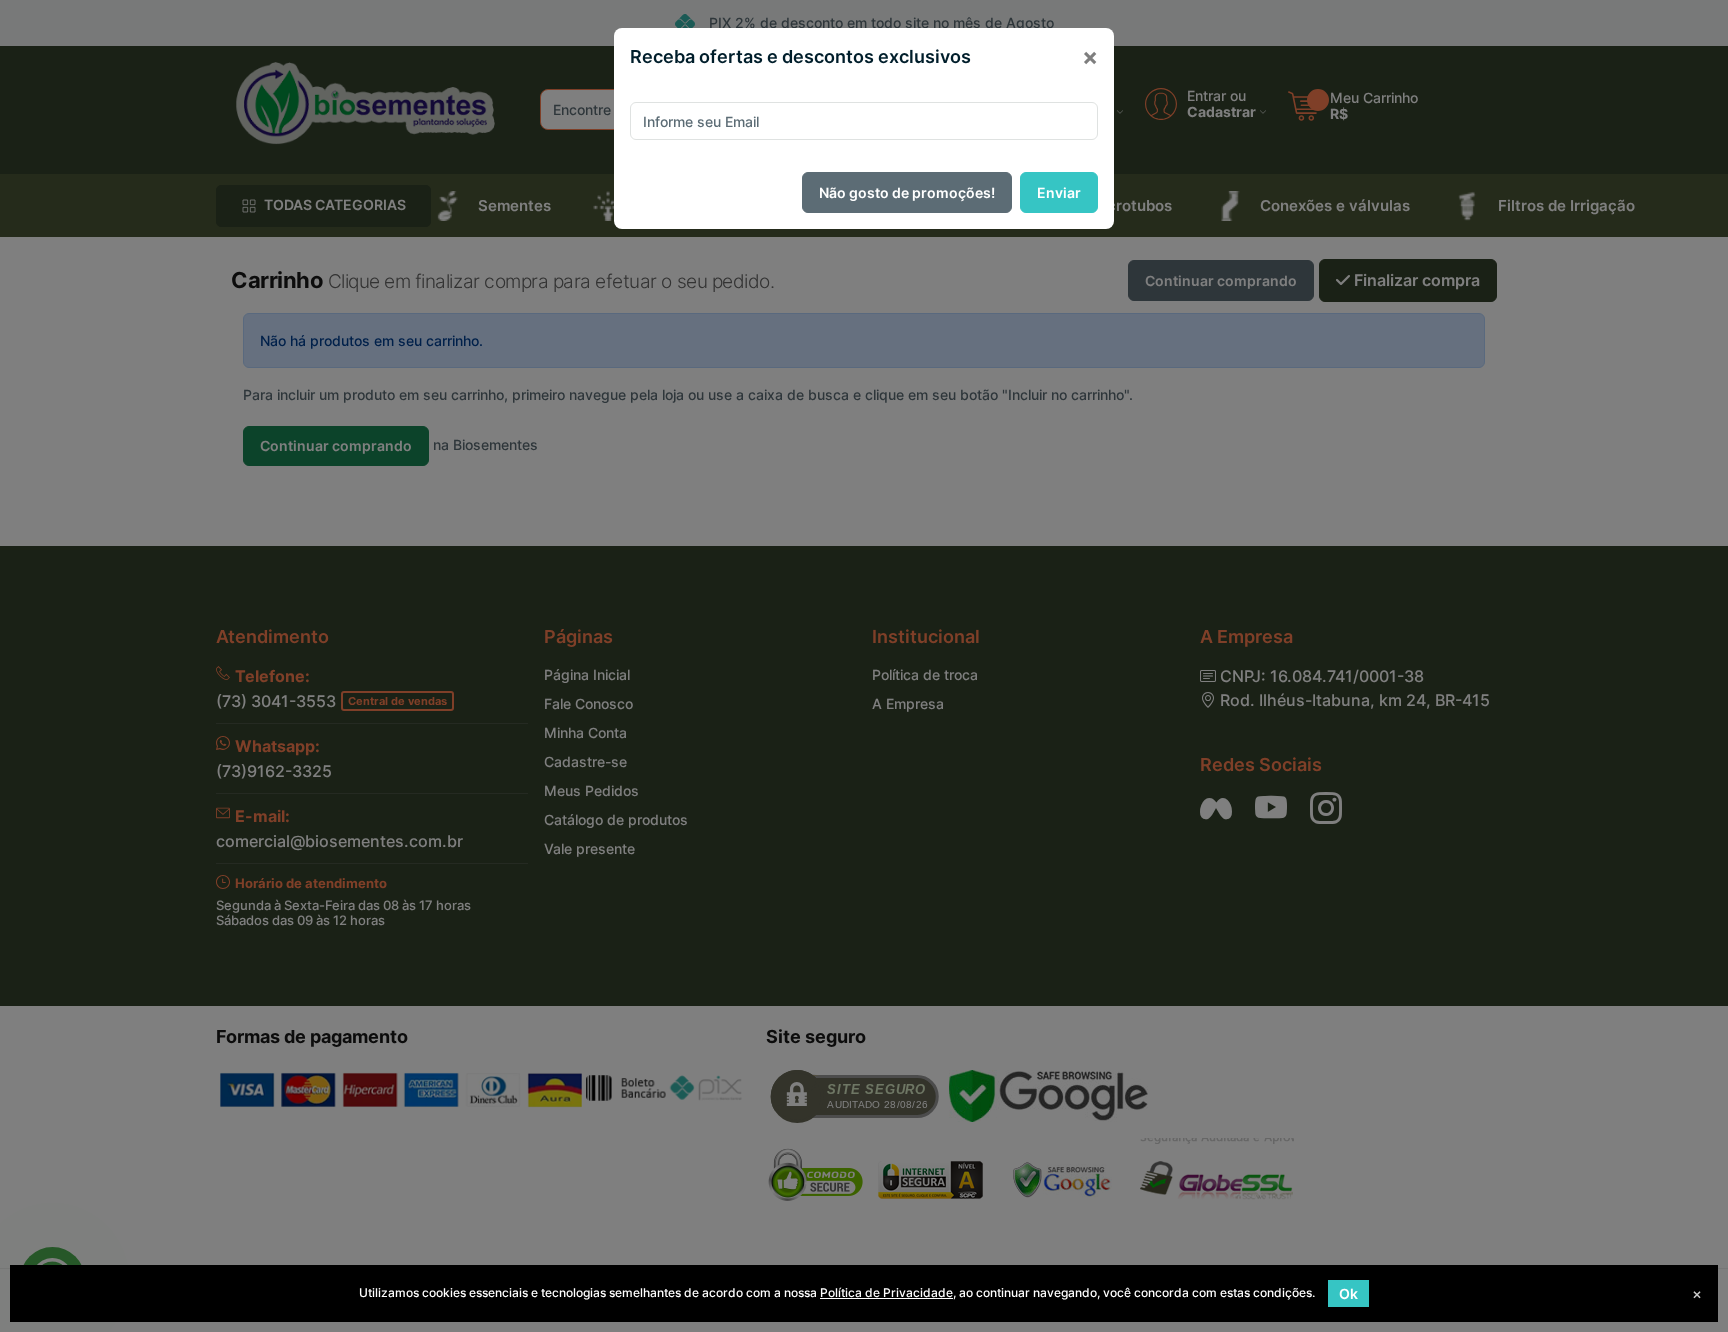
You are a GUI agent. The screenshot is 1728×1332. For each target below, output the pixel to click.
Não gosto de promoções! (907, 192)
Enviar (1059, 192)
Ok (1348, 1293)
